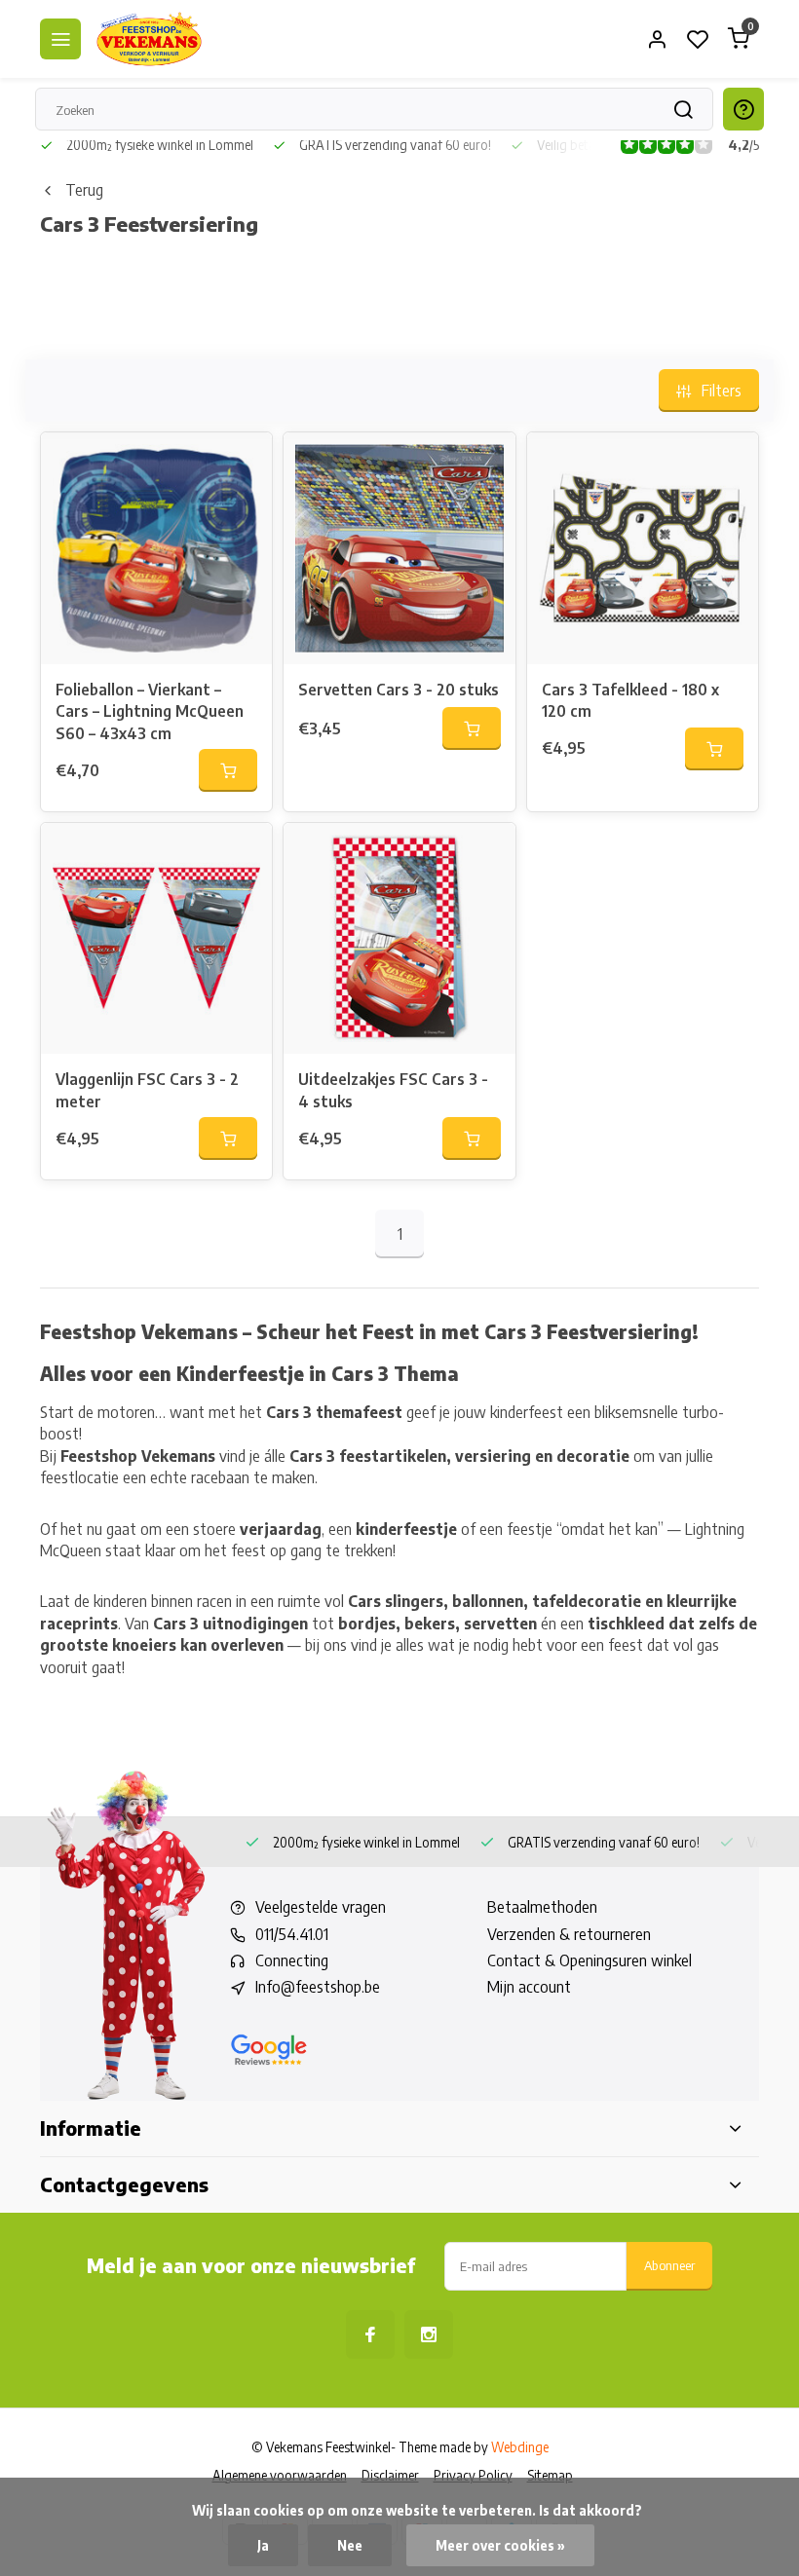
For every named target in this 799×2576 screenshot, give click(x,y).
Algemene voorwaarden (280, 2475)
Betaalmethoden (542, 1907)
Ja (263, 2545)
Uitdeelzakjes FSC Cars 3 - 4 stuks (393, 1090)
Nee (350, 2545)
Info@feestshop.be (318, 1987)
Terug (84, 190)
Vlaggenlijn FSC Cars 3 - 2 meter (147, 1090)
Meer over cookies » (500, 2545)
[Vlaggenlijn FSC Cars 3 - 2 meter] (156, 938)
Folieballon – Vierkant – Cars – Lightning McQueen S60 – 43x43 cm (150, 711)
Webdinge (520, 2447)
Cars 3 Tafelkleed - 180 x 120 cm (630, 700)
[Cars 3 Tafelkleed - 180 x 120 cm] (643, 548)
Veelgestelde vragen (321, 1907)
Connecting (292, 1960)
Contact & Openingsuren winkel (590, 1960)
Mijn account (529, 1987)
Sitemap (550, 2475)
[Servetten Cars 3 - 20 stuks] (399, 548)
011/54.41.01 (292, 1934)
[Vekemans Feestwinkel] (149, 39)
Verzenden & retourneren (569, 1934)
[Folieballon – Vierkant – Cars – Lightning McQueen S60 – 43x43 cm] (156, 548)
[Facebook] (370, 2334)
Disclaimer (390, 2475)
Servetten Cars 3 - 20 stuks (399, 690)
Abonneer (669, 2265)
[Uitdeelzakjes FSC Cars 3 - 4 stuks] (399, 938)
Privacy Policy (473, 2475)
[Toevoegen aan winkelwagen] (228, 770)
